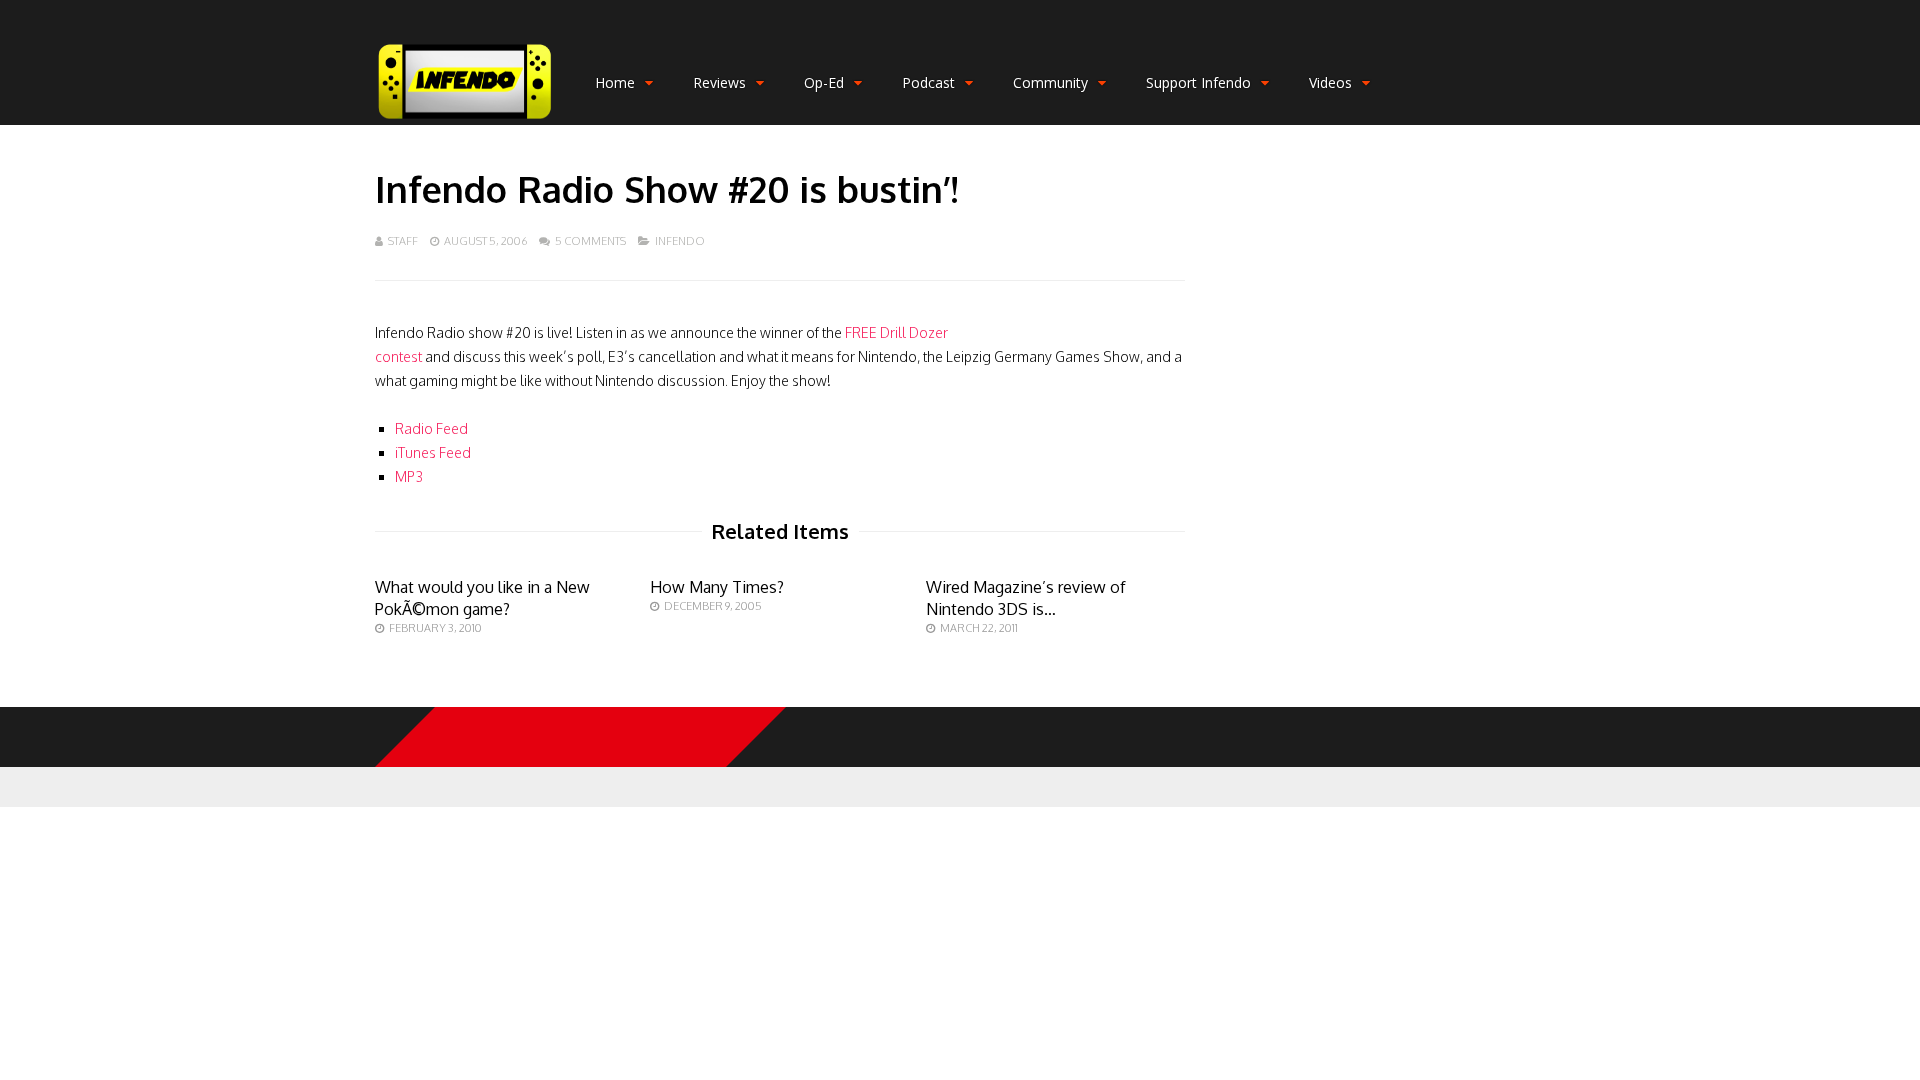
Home (615, 82)
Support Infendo (1198, 82)
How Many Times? (717, 587)
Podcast (928, 82)
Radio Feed (431, 428)
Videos (1330, 82)
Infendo (680, 241)
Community (1050, 82)
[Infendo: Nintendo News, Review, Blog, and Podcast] (465, 120)
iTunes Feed (433, 452)
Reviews (719, 82)
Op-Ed (824, 82)
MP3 (409, 476)
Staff (403, 241)
